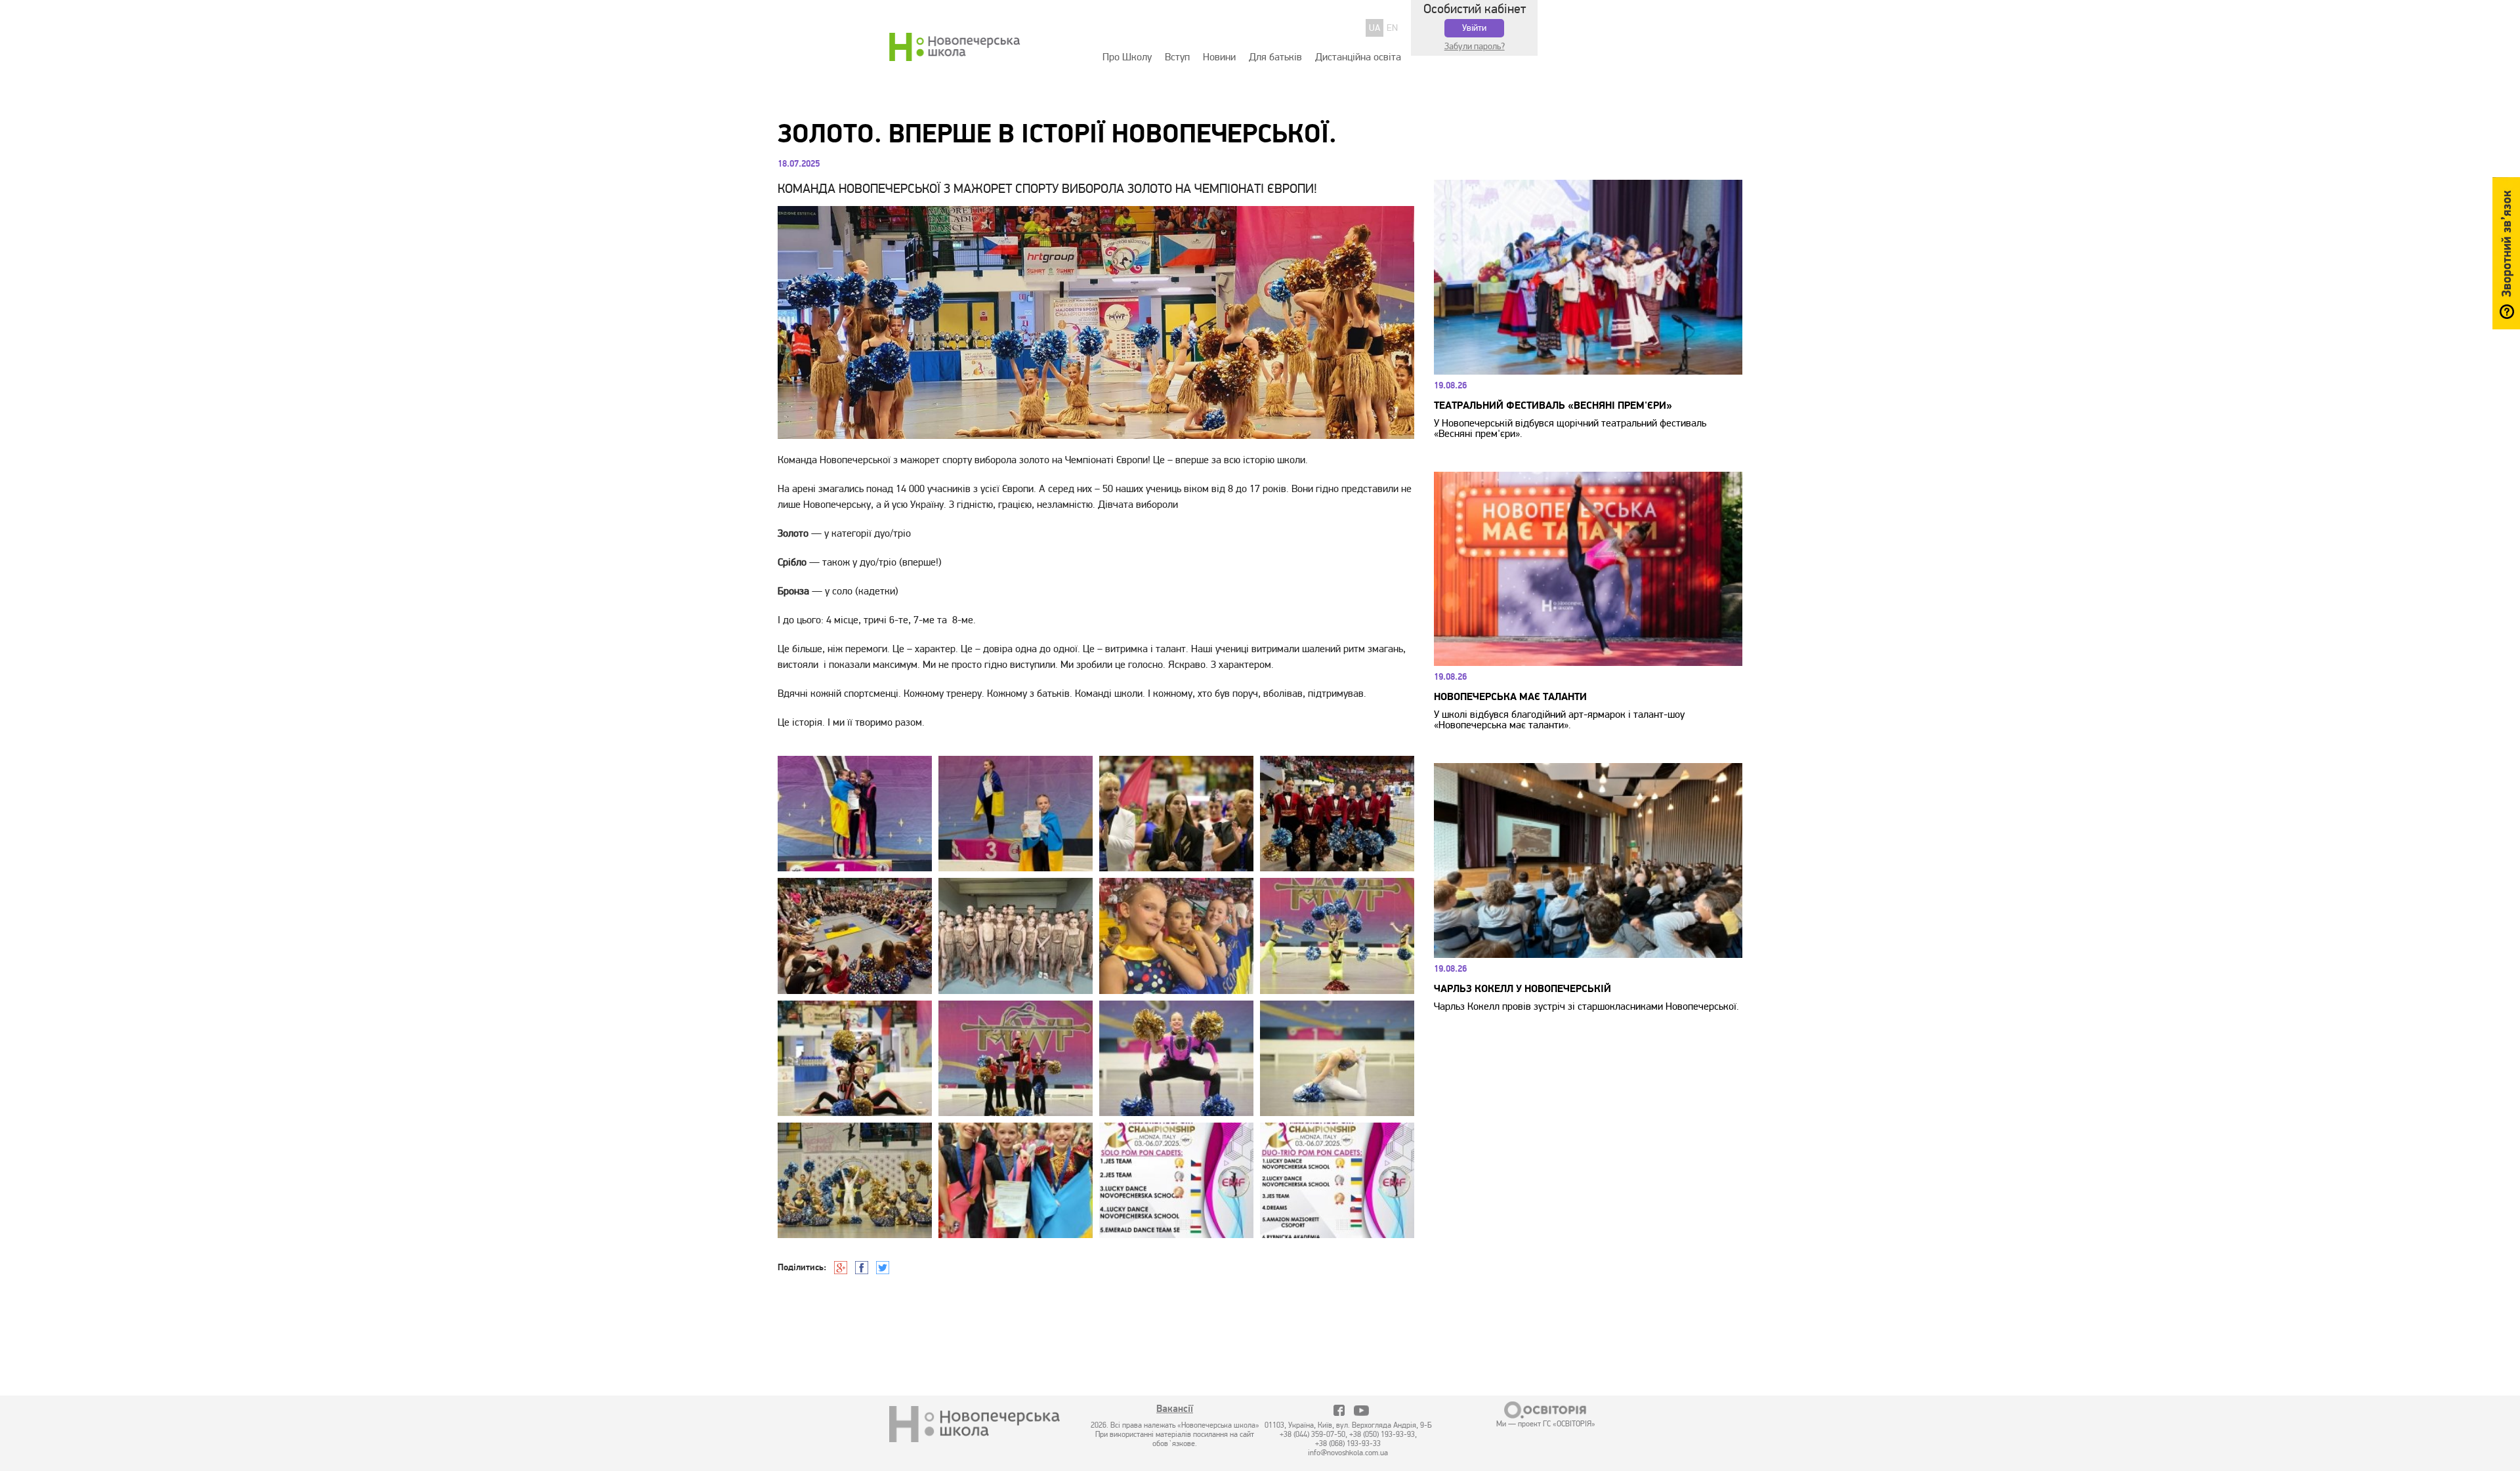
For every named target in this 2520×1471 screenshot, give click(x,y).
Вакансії (1175, 1410)
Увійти (1474, 28)
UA (1375, 28)
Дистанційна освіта (1358, 57)
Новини (1219, 57)
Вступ (1177, 57)
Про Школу (1127, 57)
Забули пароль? (1475, 46)
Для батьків (1275, 57)
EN (1392, 28)
